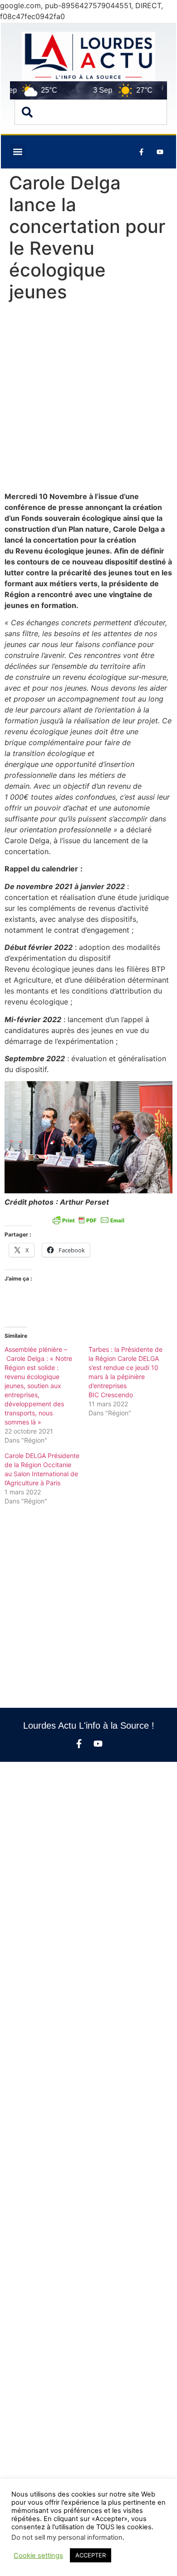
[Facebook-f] (79, 1744)
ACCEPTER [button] (91, 2555)
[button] (17, 152)
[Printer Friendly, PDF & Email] (88, 1220)
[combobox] (91, 112)
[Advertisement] (88, 399)
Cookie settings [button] (38, 2556)
